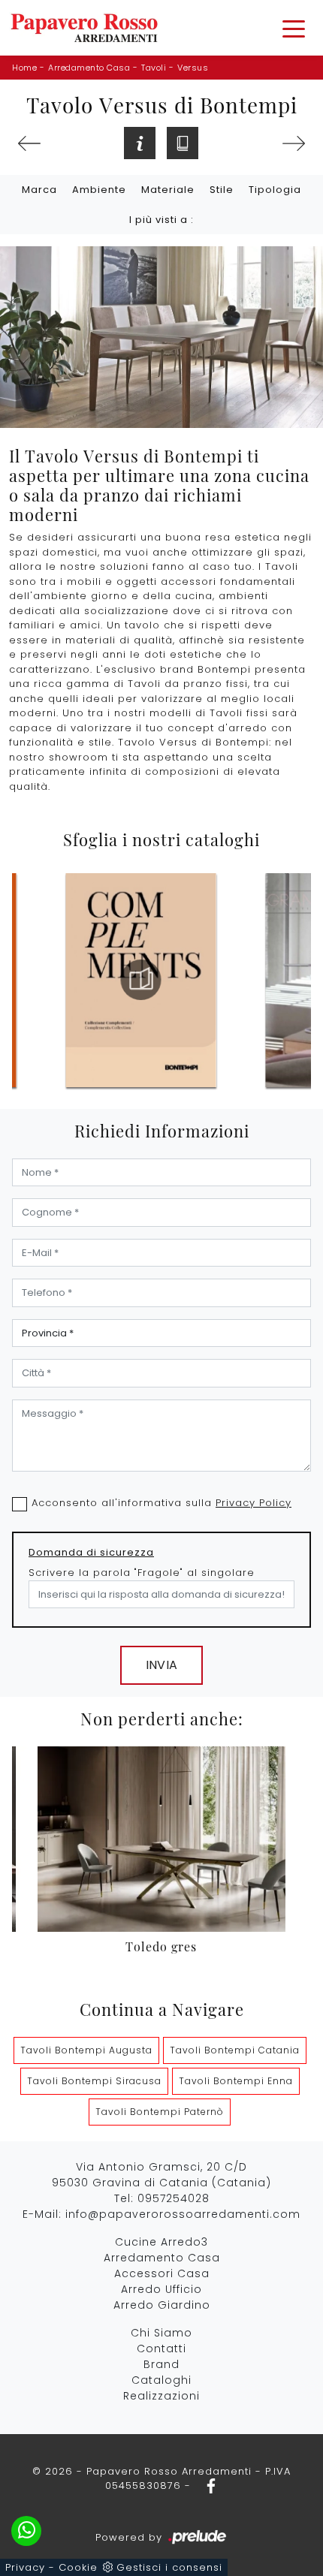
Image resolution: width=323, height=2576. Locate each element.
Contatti (161, 2349)
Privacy (25, 2567)
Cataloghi (161, 2380)
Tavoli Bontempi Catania (235, 2050)
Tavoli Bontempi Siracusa (94, 2081)
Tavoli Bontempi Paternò (160, 2112)
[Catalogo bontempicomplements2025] (141, 980)
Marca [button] (39, 190)
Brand (161, 2364)
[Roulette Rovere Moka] (29, 143)
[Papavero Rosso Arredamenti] (84, 28)
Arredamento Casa (89, 68)
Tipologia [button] (275, 190)
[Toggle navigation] (294, 28)
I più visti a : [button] (161, 220)
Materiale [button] (168, 190)
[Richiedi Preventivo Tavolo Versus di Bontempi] (140, 143)
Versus (193, 68)
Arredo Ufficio (161, 2289)
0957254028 (174, 2198)
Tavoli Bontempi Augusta (86, 2050)
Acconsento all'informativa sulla (161, 1503)
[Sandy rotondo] (294, 143)
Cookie (78, 2567)
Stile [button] (222, 190)
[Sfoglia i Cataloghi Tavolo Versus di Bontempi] (183, 143)
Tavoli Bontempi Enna (236, 2081)
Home (24, 68)
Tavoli (154, 68)
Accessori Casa (162, 2273)
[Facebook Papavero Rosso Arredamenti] (207, 2486)
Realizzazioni (161, 2396)
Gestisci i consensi (169, 2567)
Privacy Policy (254, 1503)
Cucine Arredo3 (161, 2242)
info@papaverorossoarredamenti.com (183, 2214)
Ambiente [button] (99, 190)
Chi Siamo (161, 2333)
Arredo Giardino (162, 2305)
